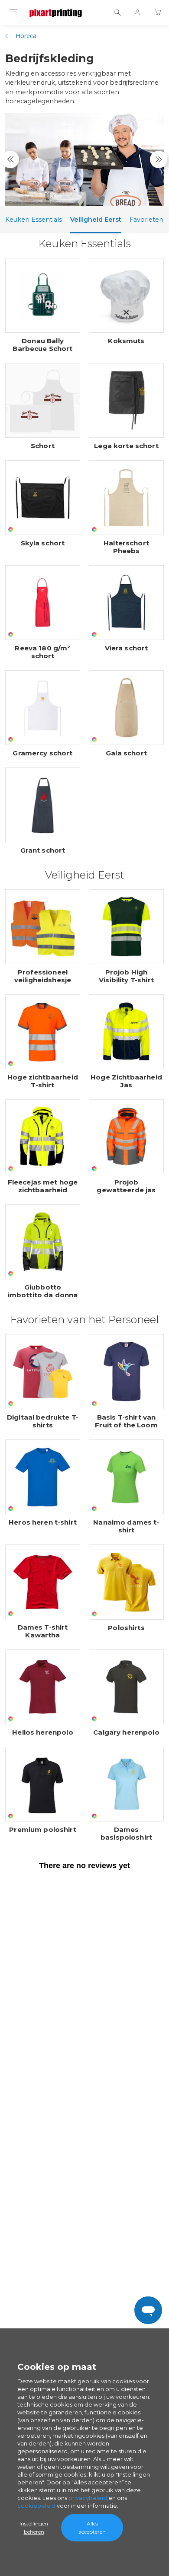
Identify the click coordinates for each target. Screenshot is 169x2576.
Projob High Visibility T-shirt (126, 976)
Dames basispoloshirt (126, 1834)
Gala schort (126, 753)
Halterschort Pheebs (126, 547)
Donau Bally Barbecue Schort (42, 345)
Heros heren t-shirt (43, 1522)
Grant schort (43, 850)
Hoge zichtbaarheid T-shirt (43, 1081)
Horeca (26, 36)
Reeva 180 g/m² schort (42, 652)
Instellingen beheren (34, 2528)
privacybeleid (88, 2498)
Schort (43, 446)
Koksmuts (126, 341)
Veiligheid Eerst (96, 220)
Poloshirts (126, 1628)
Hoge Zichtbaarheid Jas (126, 1081)
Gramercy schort (42, 753)
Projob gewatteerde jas (126, 1186)
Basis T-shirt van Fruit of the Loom (126, 1421)
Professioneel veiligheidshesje (43, 976)
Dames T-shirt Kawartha (43, 1631)
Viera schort (127, 648)
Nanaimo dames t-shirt (126, 1526)
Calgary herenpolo (126, 1732)
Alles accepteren (92, 2528)
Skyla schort (43, 543)
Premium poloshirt (43, 1830)
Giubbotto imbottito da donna (43, 1291)
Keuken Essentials (34, 220)
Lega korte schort (126, 446)
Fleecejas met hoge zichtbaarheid (43, 1186)
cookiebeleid (36, 2506)
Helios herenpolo (42, 1732)
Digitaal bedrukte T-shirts (43, 1421)
